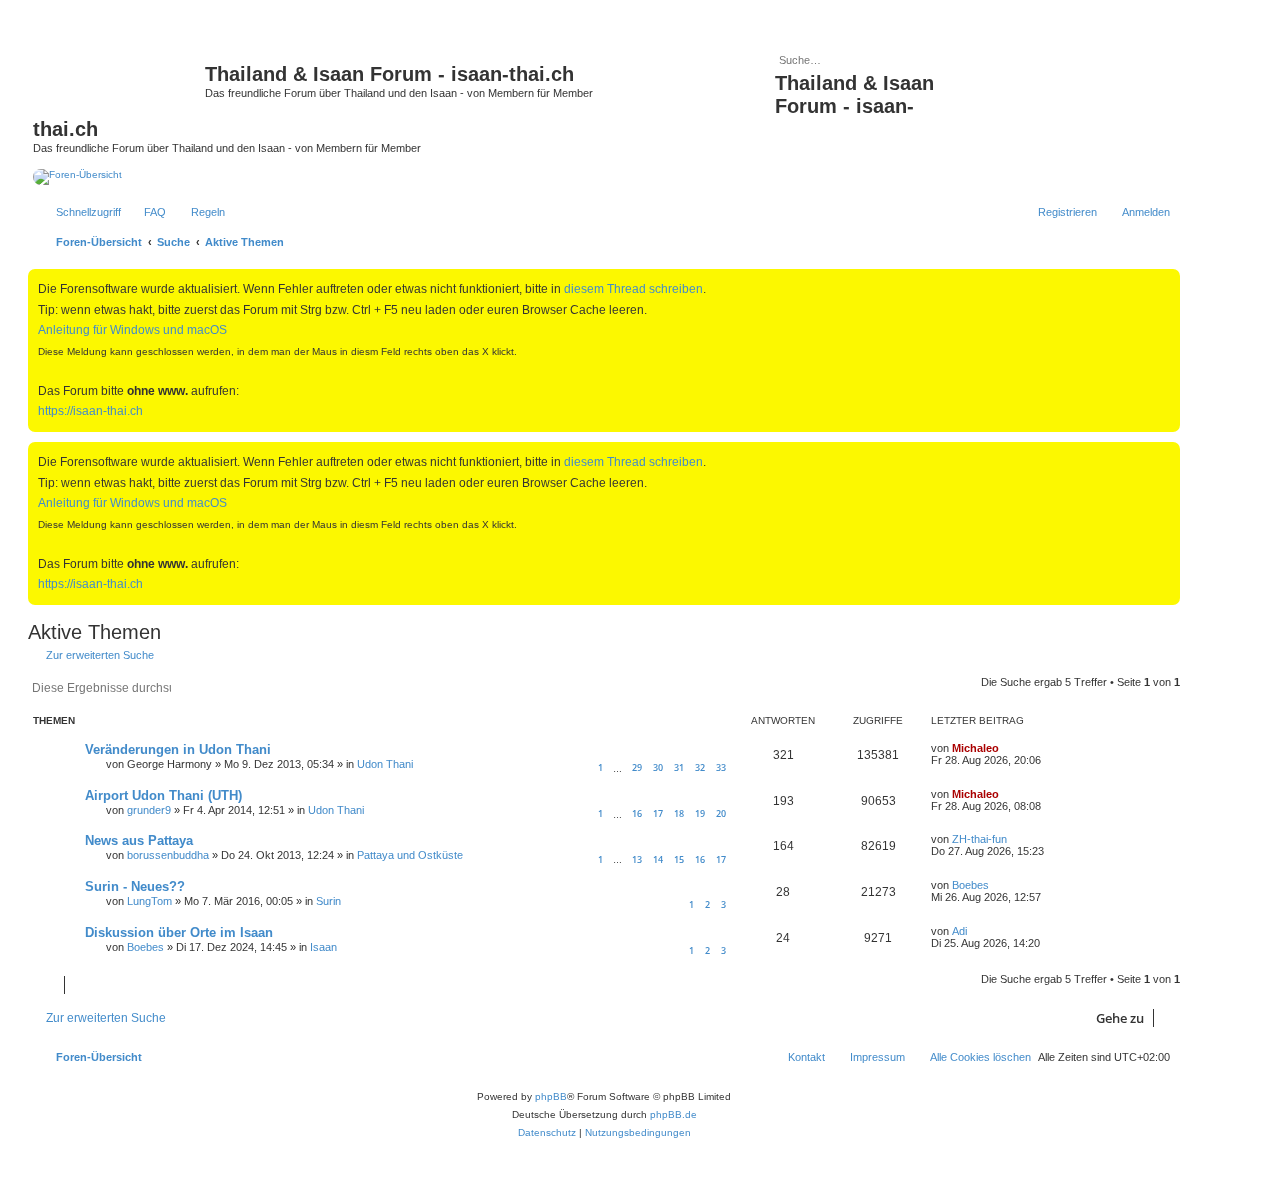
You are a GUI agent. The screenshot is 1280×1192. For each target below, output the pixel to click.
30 (658, 767)
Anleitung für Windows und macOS (132, 330)
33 (721, 767)
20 (721, 813)
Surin (328, 901)
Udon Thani (385, 764)
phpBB (551, 1096)
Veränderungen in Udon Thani (178, 749)
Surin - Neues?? (135, 886)
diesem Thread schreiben (633, 289)
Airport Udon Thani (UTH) (163, 795)
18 (679, 813)
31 (679, 767)
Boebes (970, 885)
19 (700, 813)
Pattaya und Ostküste (410, 855)
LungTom (149, 901)
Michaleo (975, 748)
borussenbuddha (168, 855)
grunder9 (149, 810)
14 (658, 859)
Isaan (323, 947)
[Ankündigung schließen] (1167, 280)
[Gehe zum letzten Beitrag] (1008, 748)
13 (637, 859)
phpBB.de (673, 1114)
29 (637, 767)
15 (679, 859)
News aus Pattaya (139, 840)
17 (658, 813)
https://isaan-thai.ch (90, 411)
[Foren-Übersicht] (119, 80)
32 (700, 767)
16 (637, 813)
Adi (959, 931)
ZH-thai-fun (979, 839)
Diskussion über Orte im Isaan (179, 932)
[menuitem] (146, 212)
